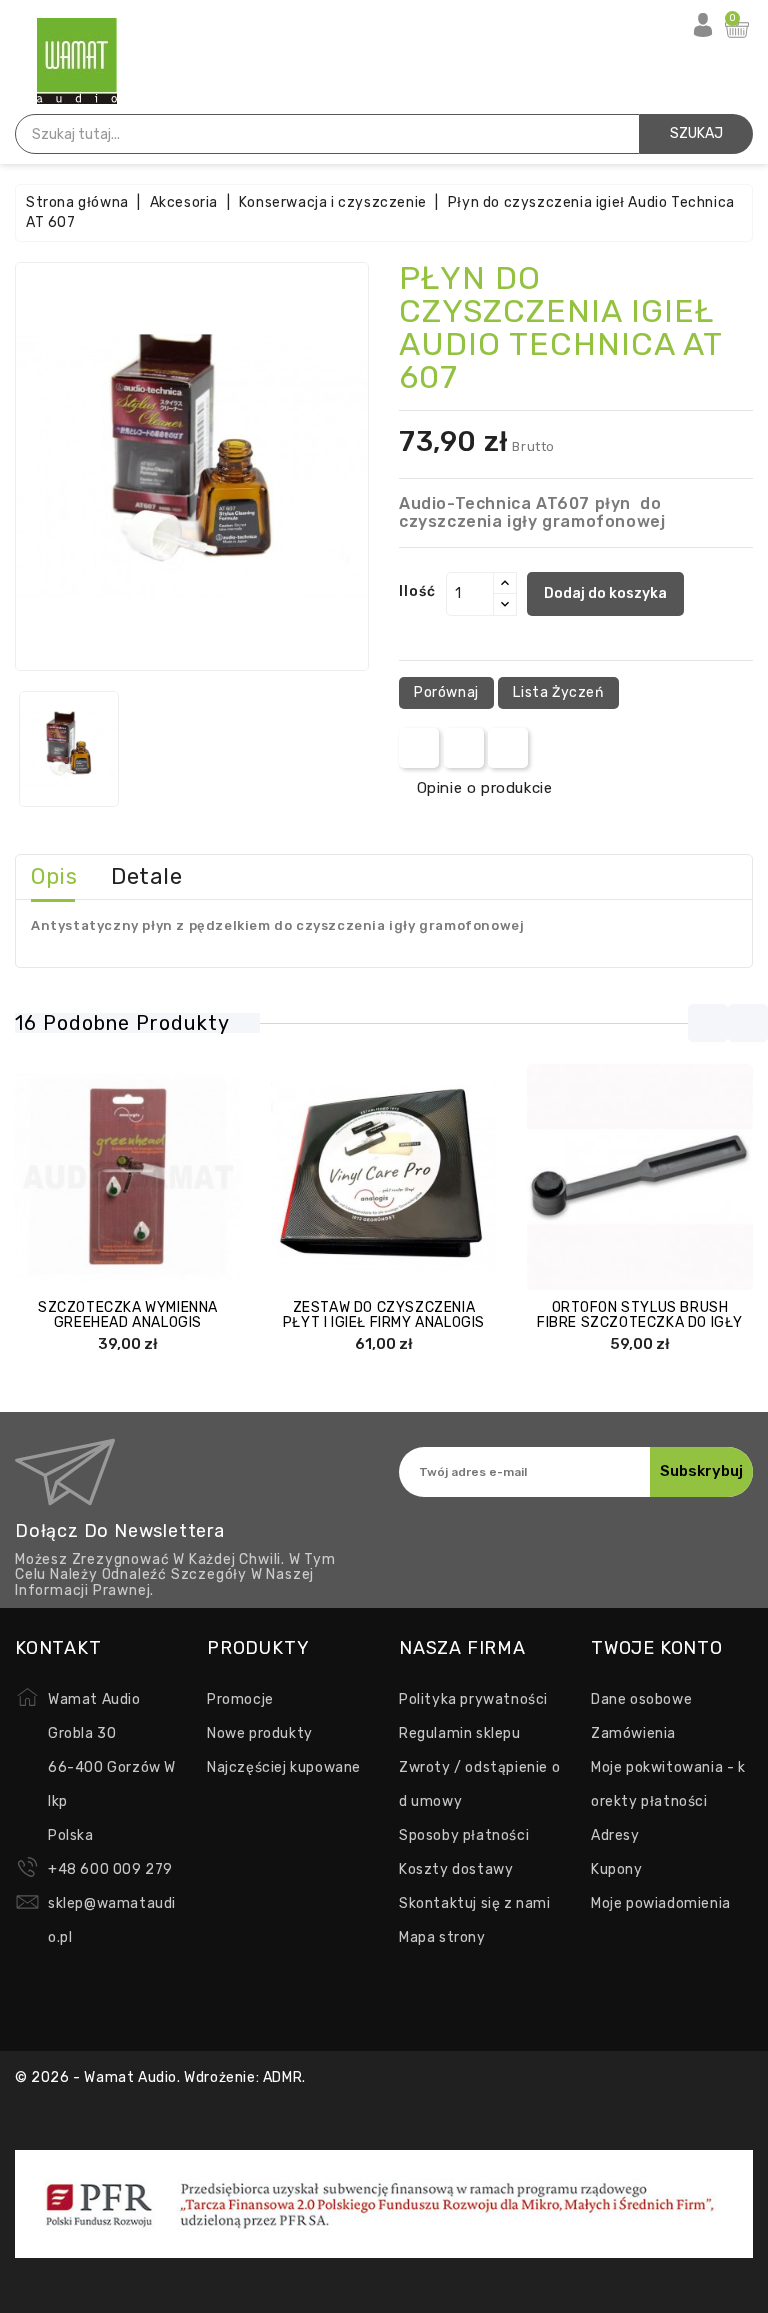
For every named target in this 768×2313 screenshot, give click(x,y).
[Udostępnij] (419, 748)
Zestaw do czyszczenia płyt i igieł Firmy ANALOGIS (384, 1315)
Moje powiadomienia (661, 1903)
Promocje (240, 1699)
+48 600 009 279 (110, 1869)
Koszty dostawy (456, 1869)
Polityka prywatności (473, 1699)
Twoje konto (657, 1648)
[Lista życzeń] (187, 1179)
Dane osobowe (641, 1699)
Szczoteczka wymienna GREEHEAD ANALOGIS (128, 1315)
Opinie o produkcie (484, 788)
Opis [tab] (54, 876)
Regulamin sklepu (460, 1733)
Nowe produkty (260, 1733)
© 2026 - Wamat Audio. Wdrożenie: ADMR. (160, 2077)
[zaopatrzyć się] (69, 1179)
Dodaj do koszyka (605, 593)
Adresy (615, 1835)
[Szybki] (148, 1179)
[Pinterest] (508, 748)
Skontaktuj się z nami (475, 1903)
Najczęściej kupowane (284, 1767)
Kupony (617, 1869)
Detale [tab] (147, 876)
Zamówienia (633, 1733)
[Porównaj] (108, 1179)
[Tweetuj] (463, 748)
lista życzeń (558, 692)
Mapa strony (442, 1937)
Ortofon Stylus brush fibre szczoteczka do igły (640, 1315)
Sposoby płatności (464, 1835)
